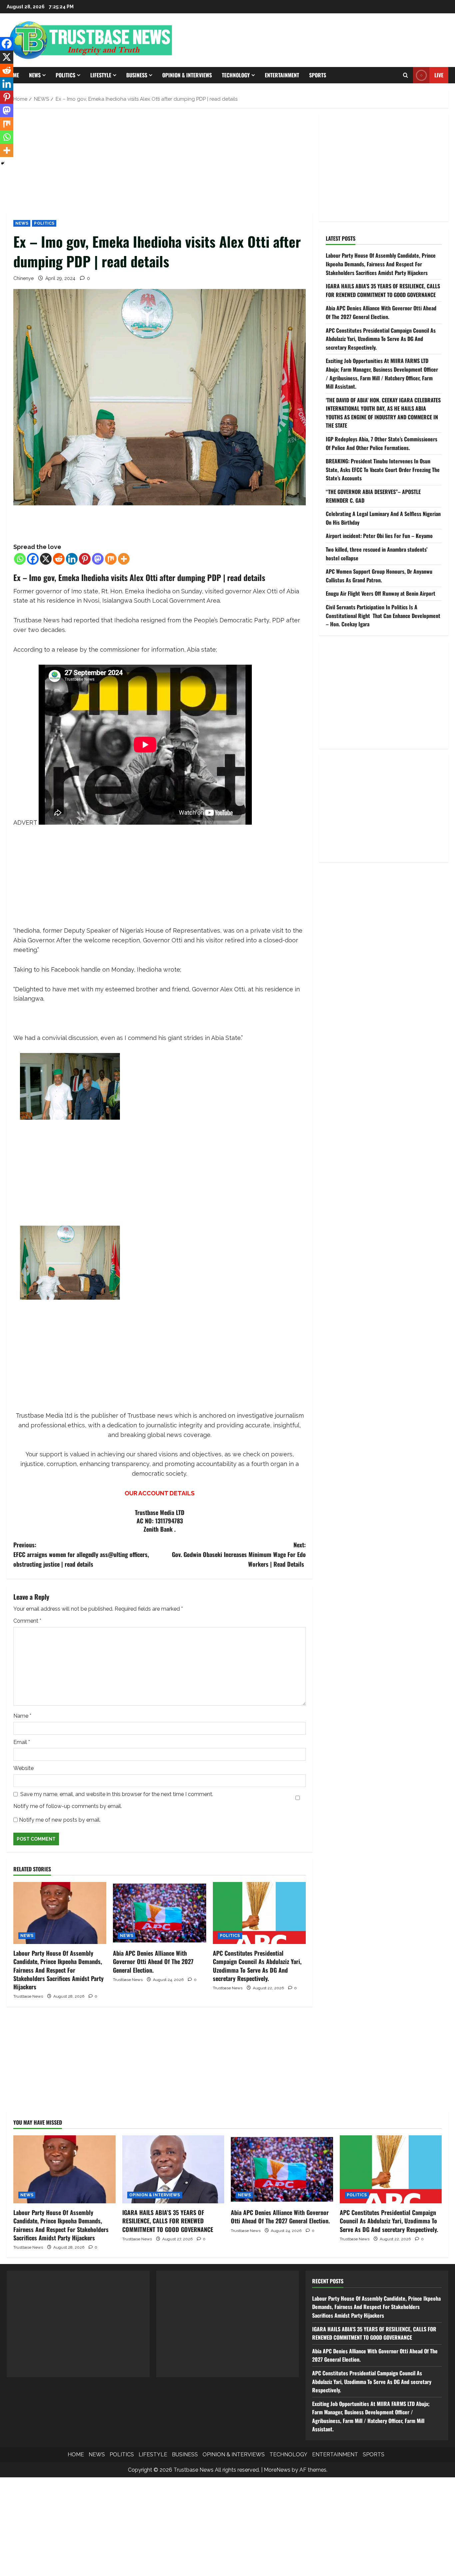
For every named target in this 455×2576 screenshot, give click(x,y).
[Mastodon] (98, 559)
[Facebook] (33, 559)
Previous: (81, 1554)
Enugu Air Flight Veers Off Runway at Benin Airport (381, 593)
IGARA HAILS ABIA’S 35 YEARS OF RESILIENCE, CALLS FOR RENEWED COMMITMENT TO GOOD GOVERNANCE (383, 290)
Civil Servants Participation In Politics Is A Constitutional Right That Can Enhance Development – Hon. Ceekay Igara (383, 615)
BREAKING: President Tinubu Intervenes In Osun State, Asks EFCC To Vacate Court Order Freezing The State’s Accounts (383, 469)
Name (22, 1716)
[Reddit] (59, 559)
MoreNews (277, 2470)
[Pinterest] (85, 559)
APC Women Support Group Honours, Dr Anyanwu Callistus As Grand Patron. (379, 576)
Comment (27, 1621)
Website (23, 1768)
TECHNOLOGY (236, 75)
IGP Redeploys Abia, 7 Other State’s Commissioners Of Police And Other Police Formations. (382, 443)
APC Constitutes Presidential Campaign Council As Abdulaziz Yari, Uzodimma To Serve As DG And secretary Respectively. (257, 1966)
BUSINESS (137, 75)
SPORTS (318, 75)
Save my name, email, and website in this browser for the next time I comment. (117, 1794)
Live (439, 75)
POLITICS (65, 75)
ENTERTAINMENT (282, 75)
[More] (124, 559)
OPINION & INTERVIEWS (187, 75)
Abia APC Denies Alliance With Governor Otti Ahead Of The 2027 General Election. (153, 1961)
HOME (76, 2454)
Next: (239, 1554)
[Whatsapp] (20, 559)
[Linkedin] (72, 559)
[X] (46, 559)
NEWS (35, 75)
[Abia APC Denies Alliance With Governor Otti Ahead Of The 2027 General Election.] (159, 1913)
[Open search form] (406, 75)
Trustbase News (28, 1996)
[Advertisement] (160, 164)
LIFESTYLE (101, 75)
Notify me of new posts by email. (60, 1820)
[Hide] (3, 163)
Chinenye (23, 278)
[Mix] (111, 559)
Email (22, 1742)
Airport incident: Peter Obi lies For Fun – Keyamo (379, 536)
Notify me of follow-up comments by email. (68, 1806)
